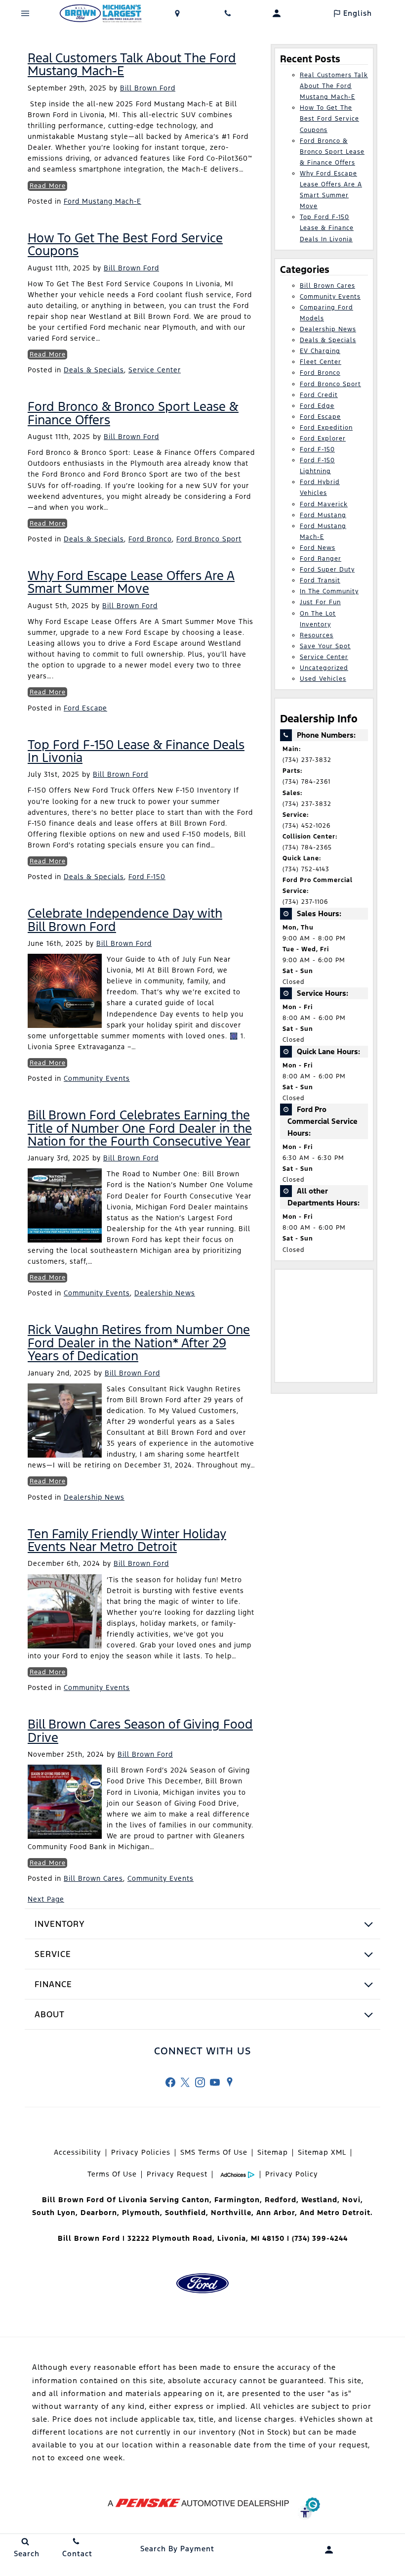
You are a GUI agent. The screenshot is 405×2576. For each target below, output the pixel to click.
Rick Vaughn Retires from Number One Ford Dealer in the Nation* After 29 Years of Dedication (139, 1343)
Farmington (237, 2200)
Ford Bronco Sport (209, 539)
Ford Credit (319, 395)
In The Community (329, 591)
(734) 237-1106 (305, 902)
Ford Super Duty (327, 570)
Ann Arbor (276, 2213)
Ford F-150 (147, 877)
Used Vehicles (323, 679)
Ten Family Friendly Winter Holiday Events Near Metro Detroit (127, 1540)
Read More (48, 186)
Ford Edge (317, 406)
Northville (231, 2213)
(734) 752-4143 (306, 869)
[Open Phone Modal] (228, 13)
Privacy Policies (141, 2152)
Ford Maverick (324, 504)
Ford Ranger (321, 559)
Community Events (97, 1078)
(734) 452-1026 (306, 826)
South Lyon (54, 2213)
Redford (281, 2200)
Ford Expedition (326, 428)
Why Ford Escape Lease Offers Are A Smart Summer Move (131, 582)
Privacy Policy (292, 2174)
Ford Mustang (323, 515)
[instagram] (200, 2082)
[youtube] (215, 2082)
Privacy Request (177, 2174)
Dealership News (165, 1293)
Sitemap (273, 2152)
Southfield (185, 2213)
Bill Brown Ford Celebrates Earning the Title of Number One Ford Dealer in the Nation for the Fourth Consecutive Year (140, 1128)
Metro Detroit (344, 2213)
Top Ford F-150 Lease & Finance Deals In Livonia (136, 751)
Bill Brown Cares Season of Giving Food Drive (140, 1731)
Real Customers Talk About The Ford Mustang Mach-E (132, 64)
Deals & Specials (94, 370)
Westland (319, 2200)
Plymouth (141, 2213)
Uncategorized (324, 668)
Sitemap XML (322, 2152)
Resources (317, 635)
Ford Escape (85, 708)
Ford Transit (320, 580)
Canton (196, 2200)
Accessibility (78, 2152)
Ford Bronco (150, 539)
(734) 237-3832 (307, 760)
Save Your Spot (325, 646)
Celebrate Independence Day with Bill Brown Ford (125, 920)
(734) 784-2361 (306, 782)
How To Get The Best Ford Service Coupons (125, 244)
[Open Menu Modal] (25, 13)
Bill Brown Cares (93, 1878)
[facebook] (170, 2082)
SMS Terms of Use (214, 2152)
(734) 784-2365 (307, 847)
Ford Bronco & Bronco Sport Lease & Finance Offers (133, 413)
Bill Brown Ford (148, 88)
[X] (185, 2082)
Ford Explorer (323, 439)
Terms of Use (112, 2174)
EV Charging (320, 351)
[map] (230, 2082)
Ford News (318, 548)
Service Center (155, 370)
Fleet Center (321, 362)
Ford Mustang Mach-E (102, 201)
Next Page (46, 1899)
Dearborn (99, 2213)
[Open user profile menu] (277, 13)
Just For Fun (320, 602)
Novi (351, 2200)
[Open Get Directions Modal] (178, 13)
